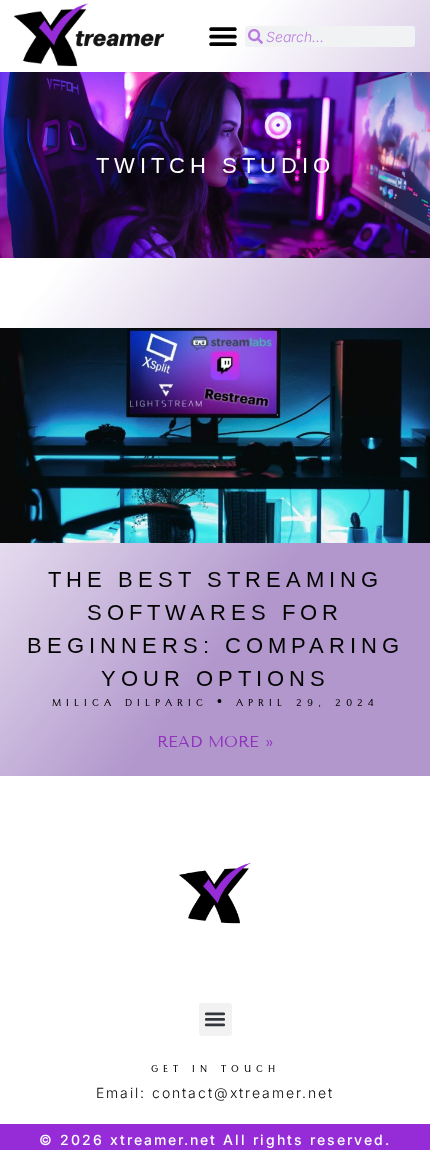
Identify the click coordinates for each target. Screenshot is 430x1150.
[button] (222, 36)
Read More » (215, 741)
